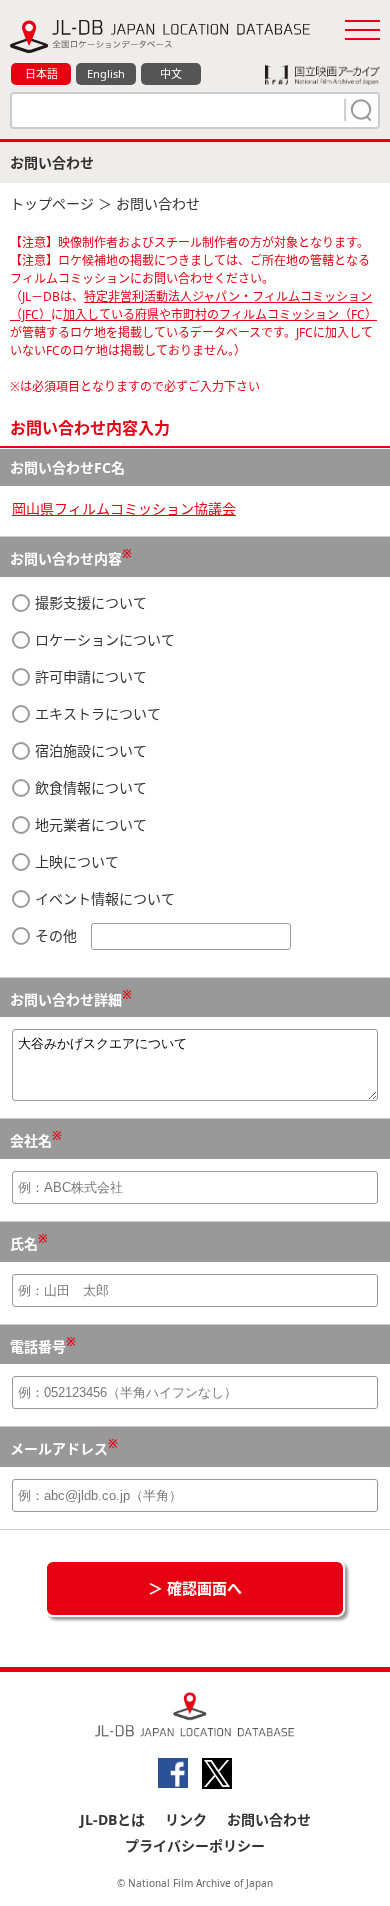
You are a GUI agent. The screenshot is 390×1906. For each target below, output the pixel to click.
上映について (75, 861)
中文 (171, 73)
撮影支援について (89, 602)
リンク (186, 1819)
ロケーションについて (103, 639)
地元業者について (89, 824)
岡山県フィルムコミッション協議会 (124, 508)
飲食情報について (89, 787)
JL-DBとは (112, 1819)
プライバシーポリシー (195, 1845)
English (106, 73)
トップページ (52, 203)
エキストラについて (96, 713)
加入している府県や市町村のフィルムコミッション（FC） (220, 314)
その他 (56, 935)
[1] (359, 110)
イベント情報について (103, 898)
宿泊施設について (89, 750)
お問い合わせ (269, 1819)
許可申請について (89, 676)
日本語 (41, 73)
